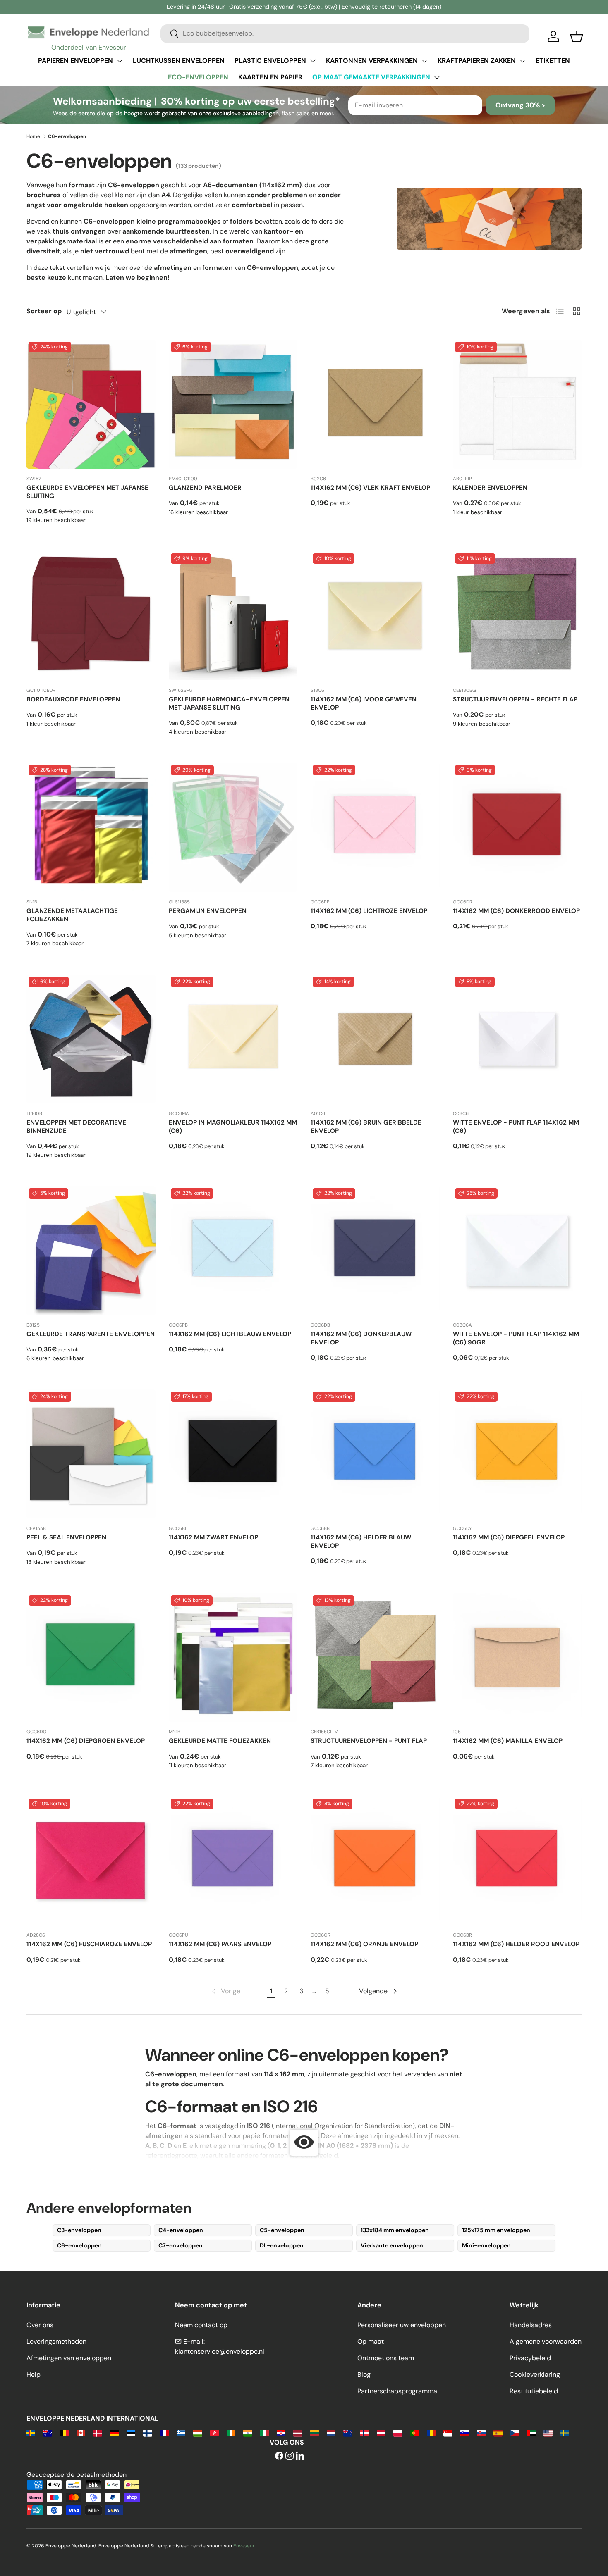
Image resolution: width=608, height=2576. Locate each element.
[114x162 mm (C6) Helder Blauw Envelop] (375, 1454)
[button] (577, 36)
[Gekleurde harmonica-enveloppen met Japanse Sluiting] (233, 616)
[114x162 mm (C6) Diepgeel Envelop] (517, 1454)
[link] (225, 1991)
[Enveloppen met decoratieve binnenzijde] (91, 1039)
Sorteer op (44, 311)
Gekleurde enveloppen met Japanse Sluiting (87, 492)
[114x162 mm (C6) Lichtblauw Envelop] (233, 1251)
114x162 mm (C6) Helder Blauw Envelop (361, 1542)
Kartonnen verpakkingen (372, 61)
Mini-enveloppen (486, 2245)
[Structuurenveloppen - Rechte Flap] (517, 616)
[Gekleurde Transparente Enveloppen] (91, 1251)
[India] (248, 2432)
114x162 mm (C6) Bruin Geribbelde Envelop (366, 1127)
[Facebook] (279, 2456)
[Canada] (81, 2432)
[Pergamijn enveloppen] (233, 827)
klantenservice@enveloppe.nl (220, 2351)
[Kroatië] (281, 2432)
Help (34, 2375)
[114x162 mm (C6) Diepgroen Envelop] (91, 1658)
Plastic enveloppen (270, 61)
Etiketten (553, 61)
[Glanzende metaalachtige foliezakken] (91, 827)
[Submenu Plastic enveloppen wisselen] (313, 61)
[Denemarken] (97, 2432)
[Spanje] (498, 2432)
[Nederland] (331, 2432)
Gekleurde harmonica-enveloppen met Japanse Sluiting (229, 703)
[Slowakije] (481, 2432)
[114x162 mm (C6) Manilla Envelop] (517, 1658)
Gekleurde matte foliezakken (220, 1741)
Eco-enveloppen (198, 77)
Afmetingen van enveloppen (69, 2358)
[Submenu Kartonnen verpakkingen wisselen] (424, 61)
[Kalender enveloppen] (517, 404)
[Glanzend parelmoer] (233, 404)
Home (33, 136)
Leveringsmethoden (56, 2341)
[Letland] (298, 2432)
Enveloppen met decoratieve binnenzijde (76, 1127)
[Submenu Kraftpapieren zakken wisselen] (522, 61)
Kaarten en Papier (270, 77)
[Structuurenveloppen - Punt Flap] (375, 1658)
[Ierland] (231, 2432)
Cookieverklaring (535, 2375)
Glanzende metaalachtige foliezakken (72, 915)
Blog (364, 2375)
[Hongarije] (197, 2432)
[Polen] (398, 2432)
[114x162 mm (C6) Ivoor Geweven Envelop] (375, 616)
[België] (64, 2432)
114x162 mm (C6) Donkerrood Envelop (516, 911)
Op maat (371, 2341)
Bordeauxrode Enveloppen (73, 699)
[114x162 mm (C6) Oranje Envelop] (375, 1861)
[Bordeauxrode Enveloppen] (91, 616)
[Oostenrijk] (381, 2432)
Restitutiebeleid (534, 2391)
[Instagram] (290, 2456)
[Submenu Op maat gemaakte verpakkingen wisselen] (437, 77)
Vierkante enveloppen (392, 2245)
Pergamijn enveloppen (208, 911)
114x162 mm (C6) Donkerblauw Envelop (361, 1338)
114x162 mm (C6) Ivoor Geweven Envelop (364, 703)
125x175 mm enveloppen (496, 2230)
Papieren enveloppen (75, 61)
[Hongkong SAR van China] (214, 2432)
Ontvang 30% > (520, 105)
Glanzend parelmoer (205, 488)
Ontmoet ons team (386, 2358)
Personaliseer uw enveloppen (402, 2325)
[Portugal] (415, 2432)
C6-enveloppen (79, 2245)
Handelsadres (531, 2325)
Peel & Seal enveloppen (66, 1537)
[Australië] (47, 2432)
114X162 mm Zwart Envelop (213, 1537)
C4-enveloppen (181, 2230)
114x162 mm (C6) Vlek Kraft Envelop (370, 488)
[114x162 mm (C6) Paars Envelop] (233, 1861)
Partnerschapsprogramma (397, 2391)
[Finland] (147, 2432)
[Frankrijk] (164, 2432)
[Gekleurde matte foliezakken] (233, 1658)
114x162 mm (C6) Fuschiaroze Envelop (89, 1944)
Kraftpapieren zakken (477, 61)
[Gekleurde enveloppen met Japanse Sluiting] (91, 404)
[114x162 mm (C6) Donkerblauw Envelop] (375, 1251)
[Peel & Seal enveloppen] (91, 1454)
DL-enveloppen (282, 2245)
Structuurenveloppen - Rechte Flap (515, 699)
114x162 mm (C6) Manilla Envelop (508, 1741)
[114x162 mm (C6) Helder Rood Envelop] (517, 1861)
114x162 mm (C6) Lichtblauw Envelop (230, 1334)
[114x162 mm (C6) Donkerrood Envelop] (517, 827)
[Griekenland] (181, 2432)
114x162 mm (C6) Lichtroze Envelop (369, 911)
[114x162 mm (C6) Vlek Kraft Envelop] (375, 404)
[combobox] (345, 33)
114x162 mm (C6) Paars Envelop (220, 1944)
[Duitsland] (114, 2432)
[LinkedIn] (300, 2456)
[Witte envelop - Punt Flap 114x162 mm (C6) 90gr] (517, 1251)
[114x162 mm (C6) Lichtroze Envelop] (375, 827)
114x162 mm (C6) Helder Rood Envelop (516, 1944)
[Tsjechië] (515, 2432)
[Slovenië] (465, 2432)
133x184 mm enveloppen (395, 2230)
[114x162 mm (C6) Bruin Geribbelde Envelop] (375, 1039)
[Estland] (131, 2432)
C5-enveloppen (282, 2230)
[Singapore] (448, 2432)
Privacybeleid (530, 2358)
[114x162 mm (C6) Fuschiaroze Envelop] (91, 1861)
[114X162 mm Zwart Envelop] (233, 1454)
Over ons (40, 2325)
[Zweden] (565, 2432)
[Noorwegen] (365, 2432)
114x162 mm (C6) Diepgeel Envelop (509, 1537)
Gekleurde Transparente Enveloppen (91, 1334)
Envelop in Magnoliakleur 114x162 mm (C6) (233, 1127)
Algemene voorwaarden (546, 2341)
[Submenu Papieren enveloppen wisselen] (120, 61)
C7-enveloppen (181, 2245)
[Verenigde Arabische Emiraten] (531, 2432)
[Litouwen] (315, 2432)
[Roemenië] (431, 2432)
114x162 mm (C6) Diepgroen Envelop (86, 1741)
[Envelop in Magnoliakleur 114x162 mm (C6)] (233, 1039)
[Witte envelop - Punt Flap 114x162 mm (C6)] (517, 1039)
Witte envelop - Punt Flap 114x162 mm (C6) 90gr (516, 1338)
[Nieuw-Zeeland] (348, 2432)
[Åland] (31, 2432)
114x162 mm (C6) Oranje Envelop (364, 1944)
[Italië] (265, 2432)
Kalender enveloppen (490, 488)
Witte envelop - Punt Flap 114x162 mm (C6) (516, 1127)
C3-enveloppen (79, 2230)
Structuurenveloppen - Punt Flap (369, 1741)
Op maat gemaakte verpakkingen (371, 77)
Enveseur (244, 2546)
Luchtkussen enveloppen (179, 61)
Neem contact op (201, 2325)
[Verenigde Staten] (548, 2432)
